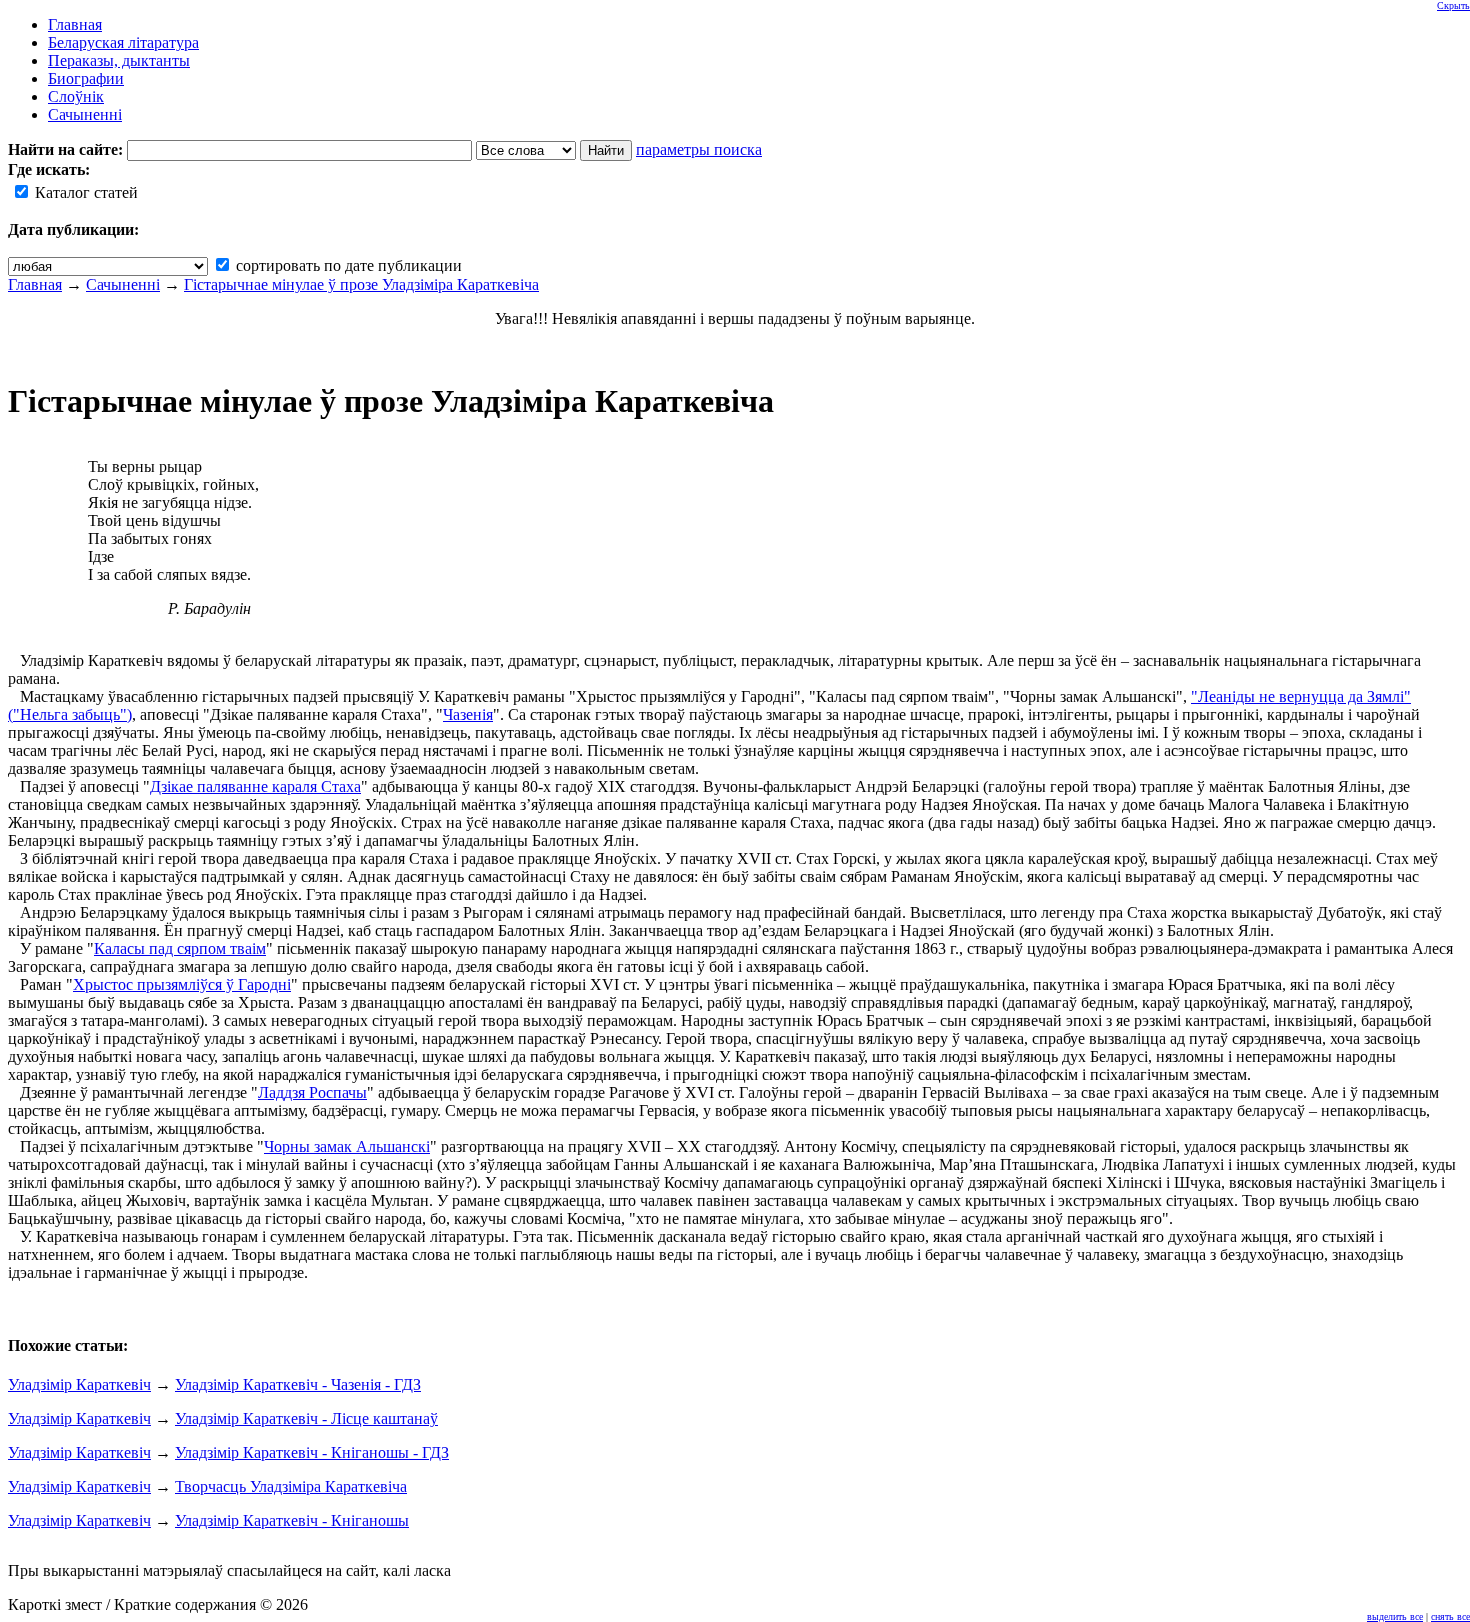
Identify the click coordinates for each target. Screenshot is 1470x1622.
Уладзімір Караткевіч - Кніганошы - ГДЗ (312, 1452)
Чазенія (468, 714)
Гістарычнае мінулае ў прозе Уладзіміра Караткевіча (361, 284)
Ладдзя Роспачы (312, 1092)
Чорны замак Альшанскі (347, 1146)
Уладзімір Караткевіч (79, 1384)
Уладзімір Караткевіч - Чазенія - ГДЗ (298, 1384)
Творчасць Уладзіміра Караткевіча (291, 1486)
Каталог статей (84, 192)
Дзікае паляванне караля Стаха (255, 786)
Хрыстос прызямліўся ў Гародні (182, 984)
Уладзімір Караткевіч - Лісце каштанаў (306, 1418)
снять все (1450, 1616)
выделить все (1395, 1616)
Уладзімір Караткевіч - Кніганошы (292, 1520)
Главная (35, 284)
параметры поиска (699, 149)
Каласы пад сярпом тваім (180, 948)
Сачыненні (123, 284)
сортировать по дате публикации (347, 265)
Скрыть (1453, 5)
